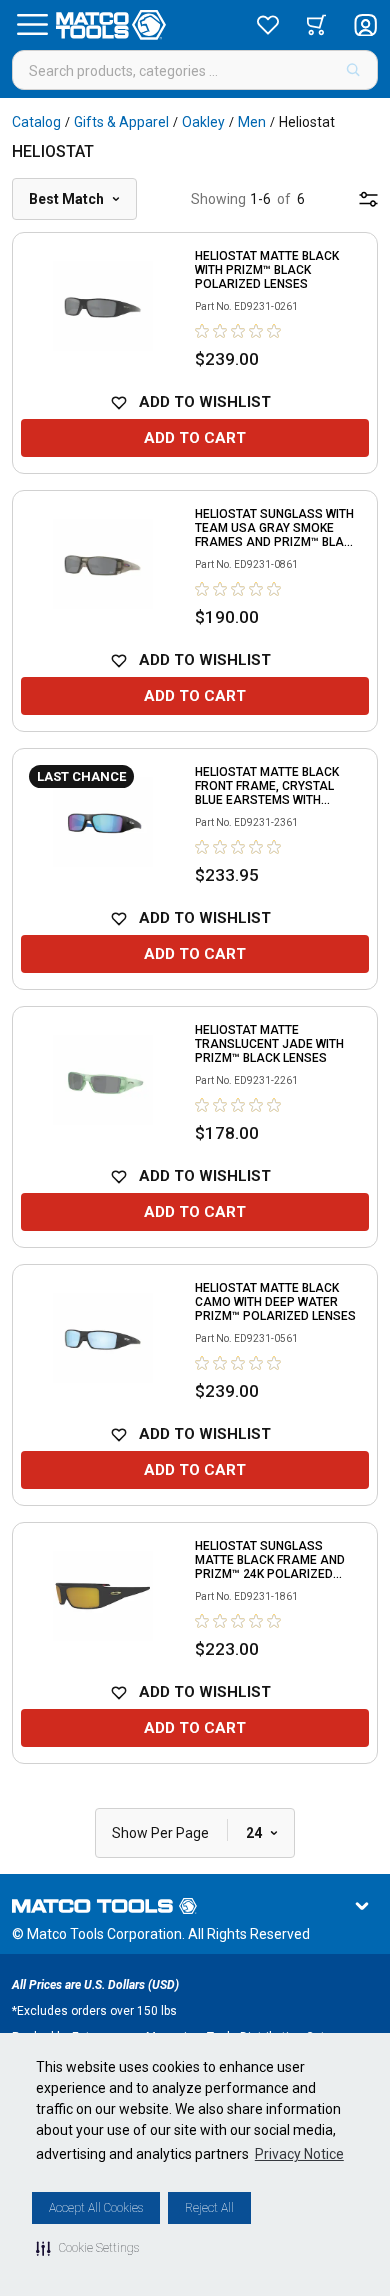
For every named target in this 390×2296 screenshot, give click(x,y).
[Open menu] (32, 25)
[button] (87, 2248)
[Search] (353, 70)
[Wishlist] (268, 25)
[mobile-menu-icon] (368, 199)
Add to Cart (195, 438)
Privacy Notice (299, 2154)
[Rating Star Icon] (203, 331)
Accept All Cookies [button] (96, 2208)
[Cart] (316, 25)
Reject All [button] (209, 2208)
